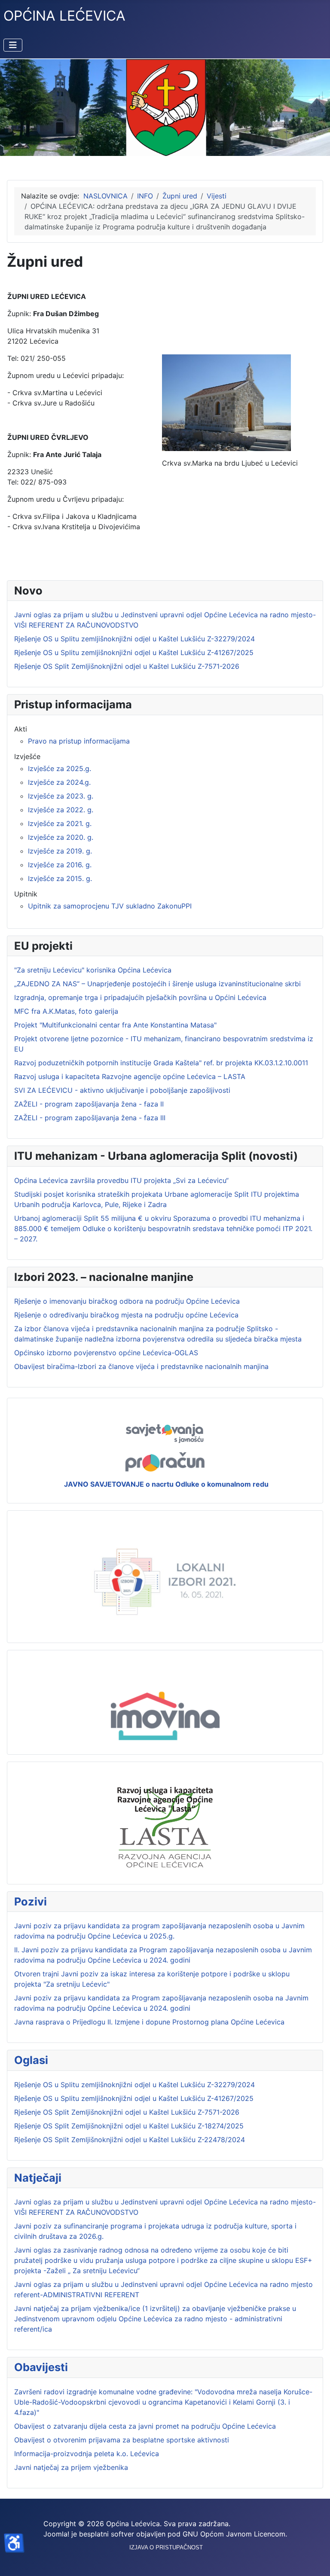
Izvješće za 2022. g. (61, 810)
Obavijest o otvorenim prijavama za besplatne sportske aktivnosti (122, 2440)
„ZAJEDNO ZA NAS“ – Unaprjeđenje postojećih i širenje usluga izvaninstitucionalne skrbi (157, 984)
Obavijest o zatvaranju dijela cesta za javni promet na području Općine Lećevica (145, 2426)
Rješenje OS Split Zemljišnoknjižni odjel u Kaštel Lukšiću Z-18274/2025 (129, 2126)
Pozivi (31, 1901)
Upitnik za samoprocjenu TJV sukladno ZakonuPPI (110, 906)
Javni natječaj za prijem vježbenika (71, 2467)
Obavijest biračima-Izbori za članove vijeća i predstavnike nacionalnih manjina (141, 1366)
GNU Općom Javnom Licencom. (235, 2534)
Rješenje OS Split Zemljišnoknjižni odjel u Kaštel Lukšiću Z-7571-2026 (127, 2112)
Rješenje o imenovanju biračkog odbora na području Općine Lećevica (127, 1301)
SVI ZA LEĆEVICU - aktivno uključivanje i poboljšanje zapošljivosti (122, 1090)
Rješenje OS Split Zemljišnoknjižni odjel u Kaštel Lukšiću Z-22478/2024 (130, 2140)
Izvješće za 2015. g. (60, 878)
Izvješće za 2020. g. (61, 837)
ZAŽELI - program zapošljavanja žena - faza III (90, 1118)
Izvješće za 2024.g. (59, 782)
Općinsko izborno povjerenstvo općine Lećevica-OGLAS (106, 1353)
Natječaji (38, 2178)
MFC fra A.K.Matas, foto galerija (66, 1011)
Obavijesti (41, 2367)
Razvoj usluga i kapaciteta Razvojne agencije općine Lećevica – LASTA (130, 1076)
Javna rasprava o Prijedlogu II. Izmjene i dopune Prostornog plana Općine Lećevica (149, 2022)
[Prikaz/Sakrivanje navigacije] (13, 45)
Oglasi (31, 2060)
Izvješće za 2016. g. (60, 865)
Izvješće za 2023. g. (61, 796)
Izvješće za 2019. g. (60, 851)
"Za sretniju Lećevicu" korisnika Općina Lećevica (93, 970)
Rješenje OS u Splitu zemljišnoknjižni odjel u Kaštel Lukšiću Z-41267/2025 (134, 2098)
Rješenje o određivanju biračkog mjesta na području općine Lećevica (126, 1315)
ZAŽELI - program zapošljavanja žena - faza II (89, 1104)
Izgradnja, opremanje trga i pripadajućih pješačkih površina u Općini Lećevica (140, 997)
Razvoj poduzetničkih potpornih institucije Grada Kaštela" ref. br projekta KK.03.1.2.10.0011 (161, 1063)
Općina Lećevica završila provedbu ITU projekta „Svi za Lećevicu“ (121, 1180)
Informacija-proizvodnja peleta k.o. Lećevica (87, 2454)
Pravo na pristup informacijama (79, 741)
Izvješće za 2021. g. (60, 823)
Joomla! (56, 2534)
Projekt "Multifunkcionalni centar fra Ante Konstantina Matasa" (115, 1025)
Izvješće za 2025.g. (60, 768)
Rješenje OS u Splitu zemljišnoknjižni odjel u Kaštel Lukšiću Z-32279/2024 (134, 2085)
